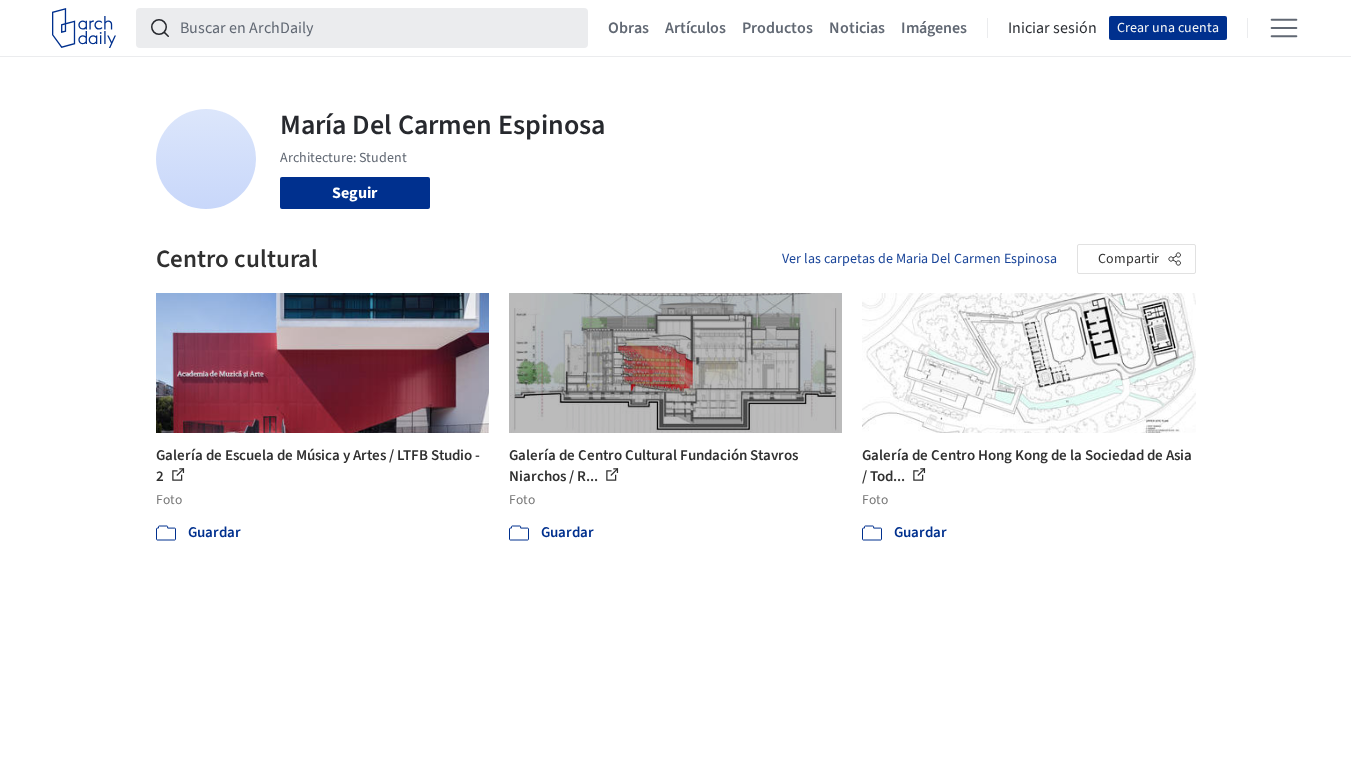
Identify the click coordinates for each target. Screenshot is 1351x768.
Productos (777, 28)
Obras (628, 28)
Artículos (695, 28)
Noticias (857, 28)
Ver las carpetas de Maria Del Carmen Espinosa (919, 259)
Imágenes (934, 28)
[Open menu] (1284, 28)
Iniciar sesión (1052, 28)
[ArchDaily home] (84, 28)
